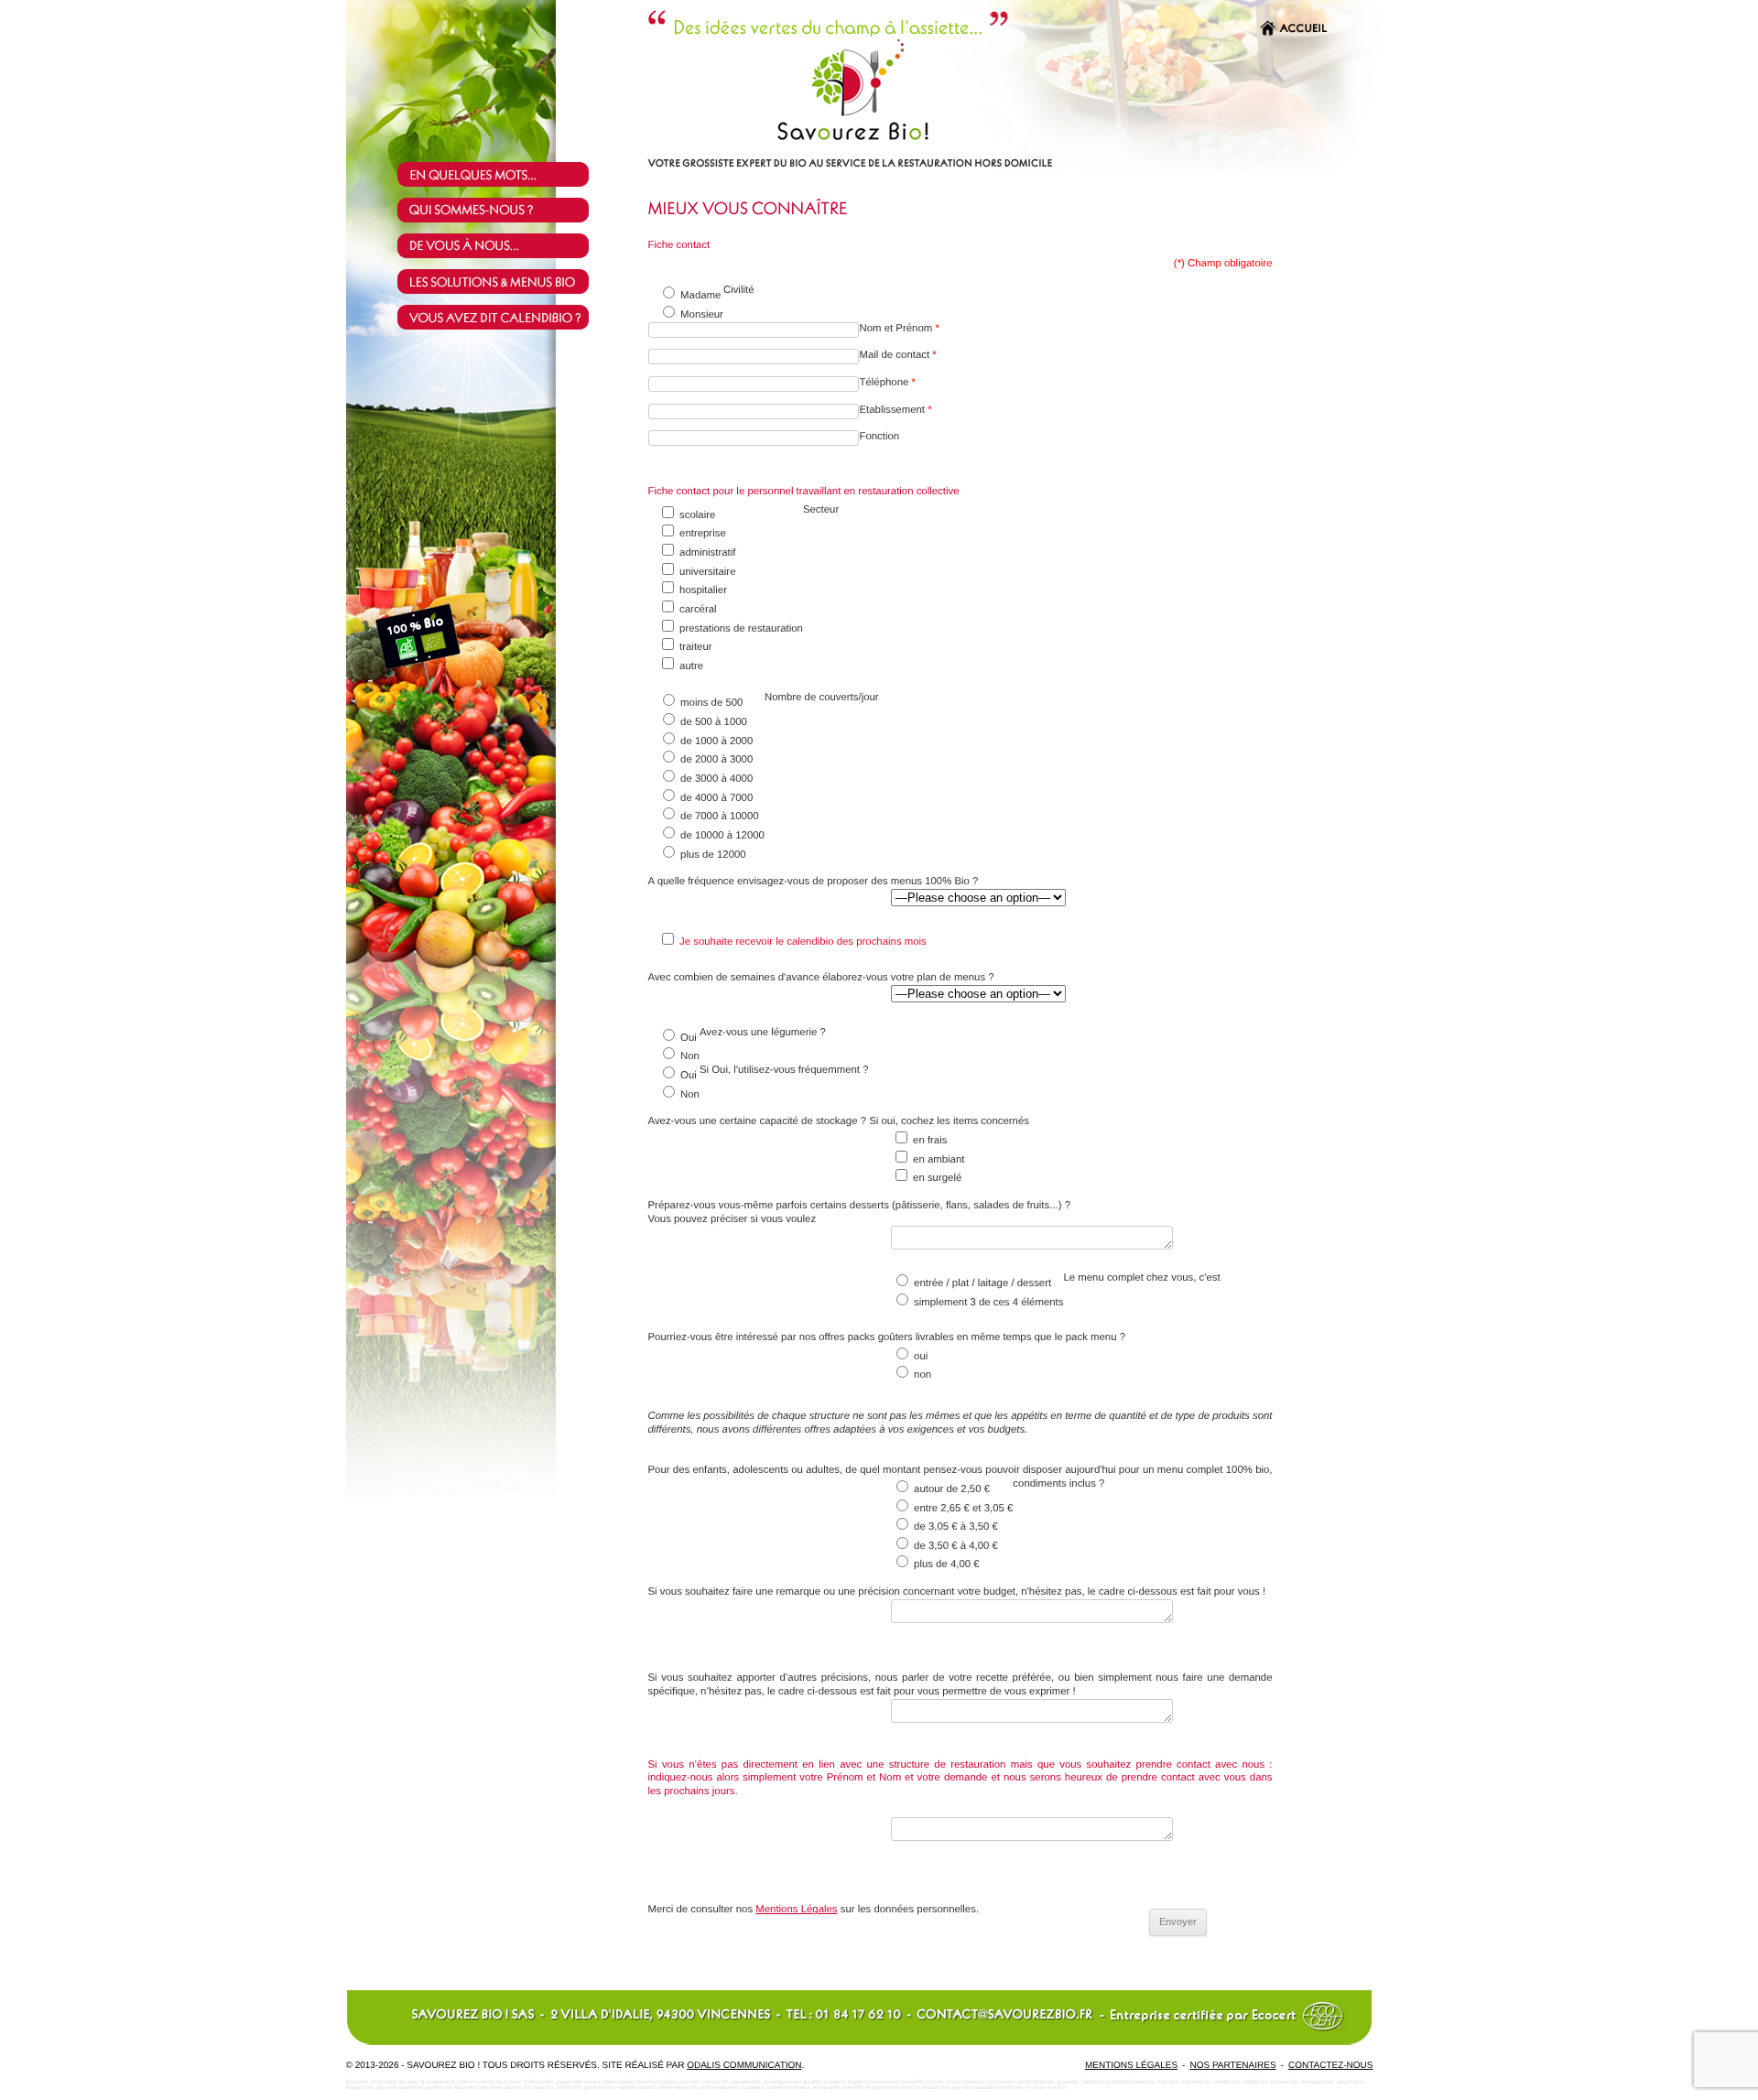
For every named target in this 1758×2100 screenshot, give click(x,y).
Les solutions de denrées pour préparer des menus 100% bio (506, 281)
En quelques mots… (506, 174)
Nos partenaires (1232, 2066)
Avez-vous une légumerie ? (763, 1033)
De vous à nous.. (506, 246)
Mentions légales (1131, 2066)
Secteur (821, 510)
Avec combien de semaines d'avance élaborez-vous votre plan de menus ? (821, 978)
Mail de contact (897, 355)
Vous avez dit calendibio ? (506, 317)
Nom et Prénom (899, 329)
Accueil (1304, 30)
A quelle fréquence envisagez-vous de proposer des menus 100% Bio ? (814, 882)
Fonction (880, 437)
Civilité (739, 290)
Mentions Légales (796, 1910)
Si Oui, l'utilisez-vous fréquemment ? (784, 1070)
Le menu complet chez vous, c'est (1141, 1278)
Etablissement (895, 410)
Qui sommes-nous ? (506, 210)
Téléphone (887, 383)
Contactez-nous (1331, 2066)
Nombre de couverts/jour (822, 698)
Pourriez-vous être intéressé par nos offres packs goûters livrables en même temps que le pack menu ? (887, 1337)
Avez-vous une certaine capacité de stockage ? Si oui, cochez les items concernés (839, 1121)
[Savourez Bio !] (790, 139)
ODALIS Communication (744, 2066)
